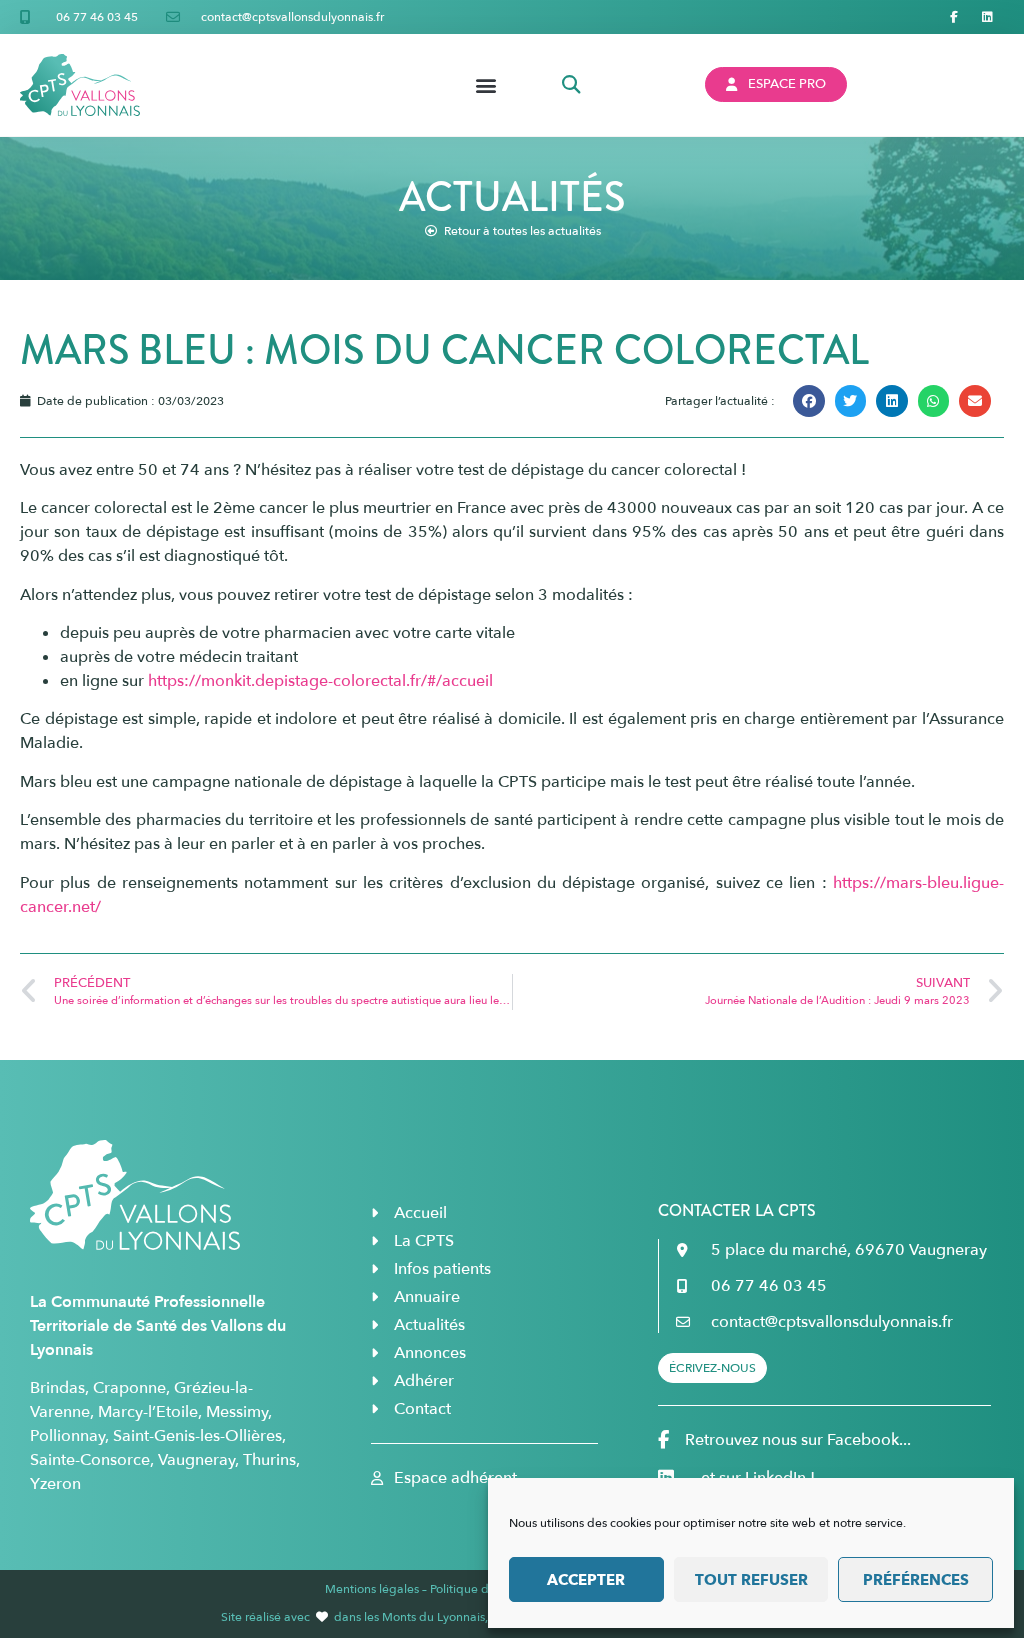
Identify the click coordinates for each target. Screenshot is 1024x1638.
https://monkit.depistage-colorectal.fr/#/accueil (320, 681)
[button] (485, 84)
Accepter (586, 1580)
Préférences (916, 1580)
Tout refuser (751, 1580)
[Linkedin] (987, 17)
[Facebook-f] (954, 17)
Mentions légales (372, 1589)
